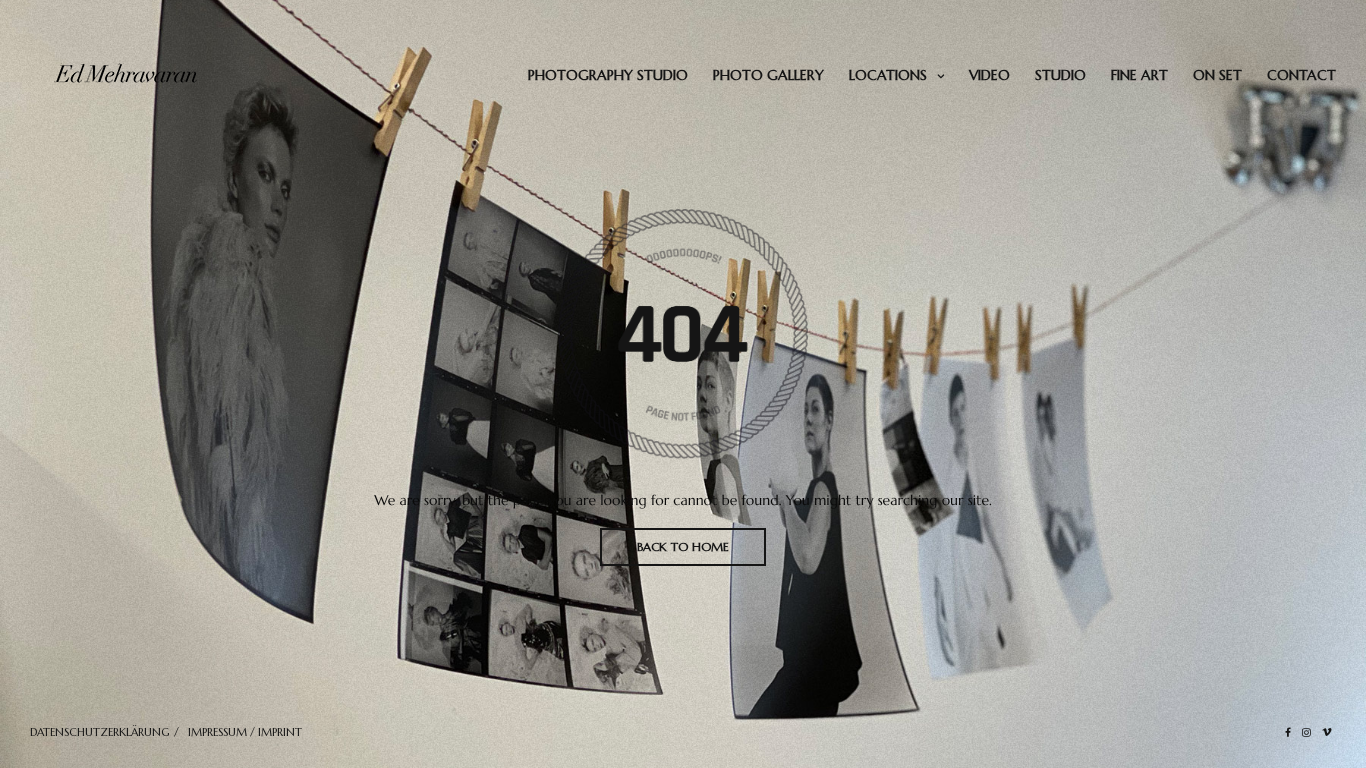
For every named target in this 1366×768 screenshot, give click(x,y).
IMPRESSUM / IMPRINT (245, 732)
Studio (1060, 75)
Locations (888, 75)
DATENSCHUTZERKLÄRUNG (100, 732)
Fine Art (1139, 75)
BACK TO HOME (683, 546)
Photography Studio (608, 75)
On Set (1217, 75)
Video (989, 75)
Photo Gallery (768, 75)
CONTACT (1301, 75)
